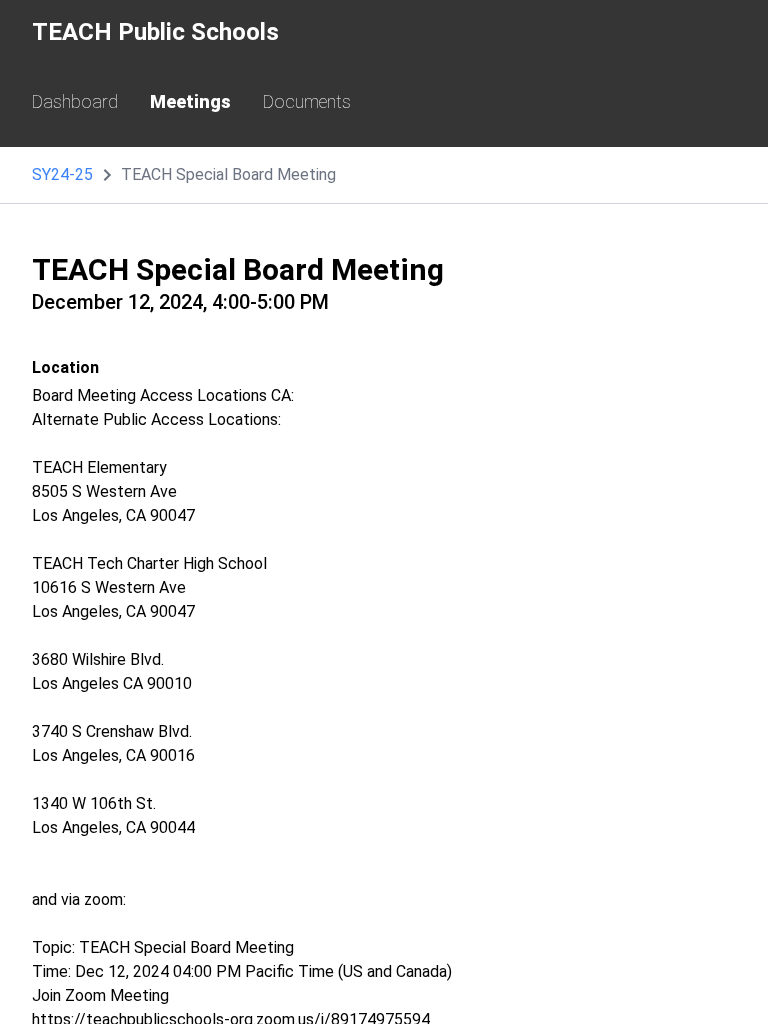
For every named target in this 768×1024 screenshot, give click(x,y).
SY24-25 (62, 174)
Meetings (190, 101)
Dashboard (75, 101)
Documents (307, 101)
